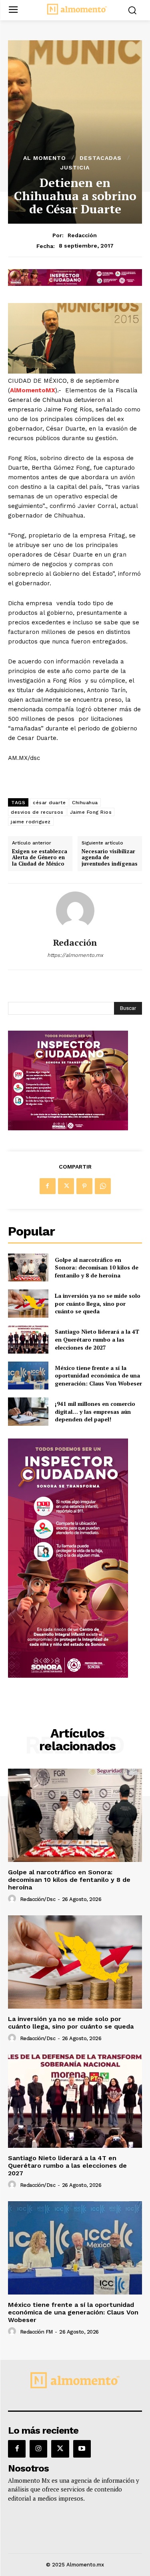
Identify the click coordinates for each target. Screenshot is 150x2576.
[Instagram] (38, 2449)
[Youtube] (82, 2449)
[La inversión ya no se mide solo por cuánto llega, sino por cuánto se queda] (28, 1303)
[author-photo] (13, 1899)
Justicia (75, 167)
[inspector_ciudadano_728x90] (75, 284)
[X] (66, 1186)
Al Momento (45, 158)
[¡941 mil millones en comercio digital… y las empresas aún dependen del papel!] (28, 1411)
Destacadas (101, 158)
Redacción (82, 235)
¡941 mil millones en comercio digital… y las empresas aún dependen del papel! (95, 1411)
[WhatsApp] (103, 1186)
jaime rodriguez (31, 822)
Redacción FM (36, 2332)
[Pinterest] (84, 1186)
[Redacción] (75, 911)
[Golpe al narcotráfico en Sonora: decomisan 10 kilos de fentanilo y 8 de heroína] (28, 1267)
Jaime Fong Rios (91, 812)
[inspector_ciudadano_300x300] (68, 1128)
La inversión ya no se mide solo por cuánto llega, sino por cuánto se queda (98, 1303)
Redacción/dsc (38, 1899)
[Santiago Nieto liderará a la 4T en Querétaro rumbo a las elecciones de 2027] (28, 1340)
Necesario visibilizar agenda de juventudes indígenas (110, 858)
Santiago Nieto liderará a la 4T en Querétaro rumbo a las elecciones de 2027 (97, 1339)
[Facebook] (48, 1186)
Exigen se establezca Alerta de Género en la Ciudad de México (40, 858)
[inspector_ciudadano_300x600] (68, 1676)
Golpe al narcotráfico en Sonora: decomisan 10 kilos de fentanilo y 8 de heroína (97, 1267)
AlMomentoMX (33, 390)
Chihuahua (85, 803)
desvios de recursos (37, 812)
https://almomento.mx (75, 955)
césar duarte (49, 803)
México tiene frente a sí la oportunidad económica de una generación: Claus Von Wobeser (98, 1376)
